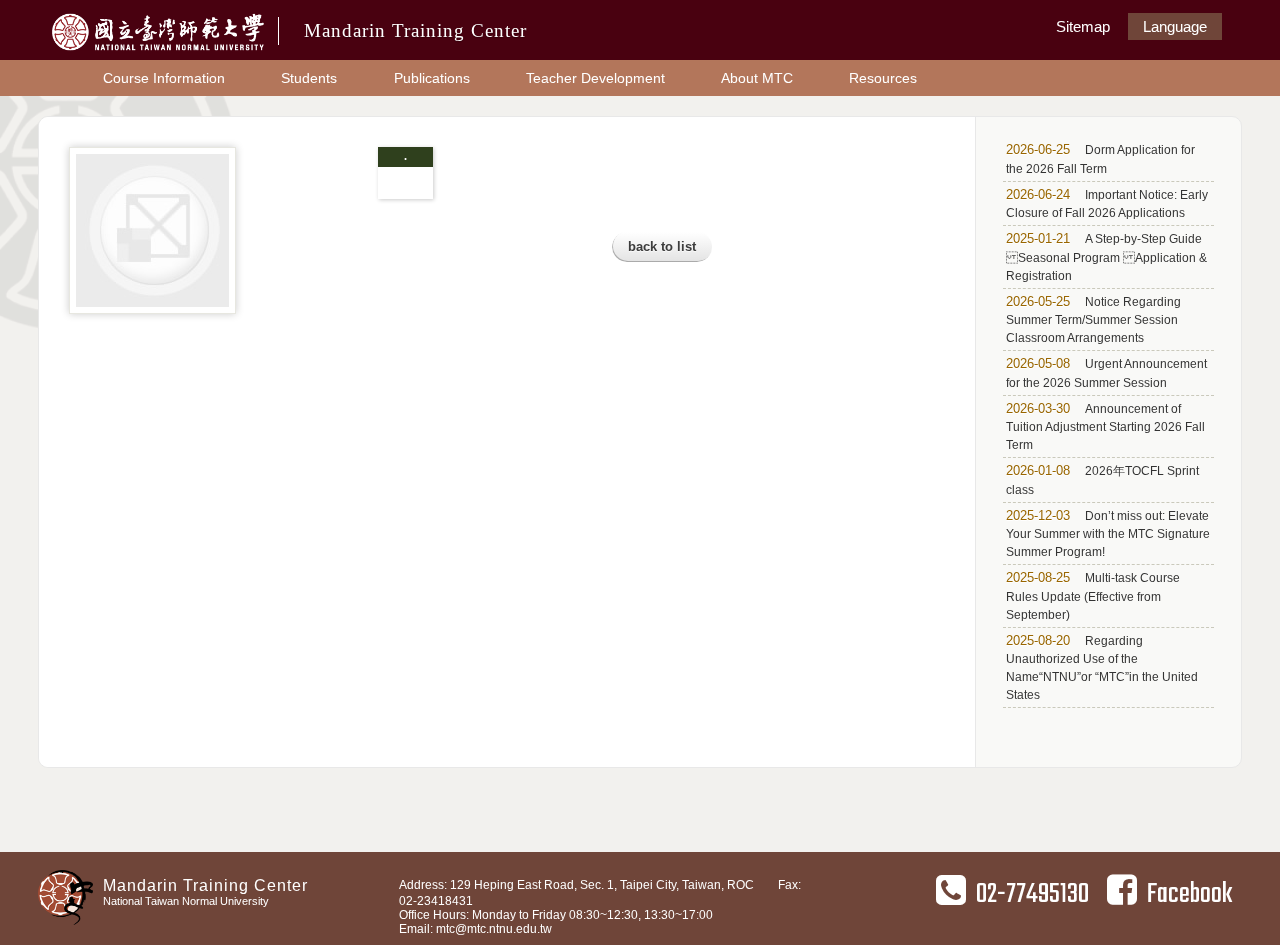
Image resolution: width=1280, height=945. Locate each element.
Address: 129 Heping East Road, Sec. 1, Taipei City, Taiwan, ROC (576, 885)
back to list (662, 246)
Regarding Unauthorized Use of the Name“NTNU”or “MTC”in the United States (1102, 668)
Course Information (164, 78)
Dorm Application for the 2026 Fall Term (1100, 159)
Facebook (1189, 894)
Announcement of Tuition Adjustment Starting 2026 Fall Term (1105, 427)
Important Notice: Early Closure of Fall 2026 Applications (1107, 204)
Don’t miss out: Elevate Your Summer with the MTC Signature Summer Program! (1108, 534)
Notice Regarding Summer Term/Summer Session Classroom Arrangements (1093, 320)
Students (309, 78)
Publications (432, 78)
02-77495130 (1032, 894)
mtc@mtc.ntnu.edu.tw (494, 929)
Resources (883, 78)
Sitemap (1083, 26)
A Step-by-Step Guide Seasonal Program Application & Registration (1106, 257)
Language (1175, 26)
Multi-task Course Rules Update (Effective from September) (1093, 596)
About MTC (757, 78)
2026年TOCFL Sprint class (1102, 480)
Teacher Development (595, 78)
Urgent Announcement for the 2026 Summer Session (1106, 373)
